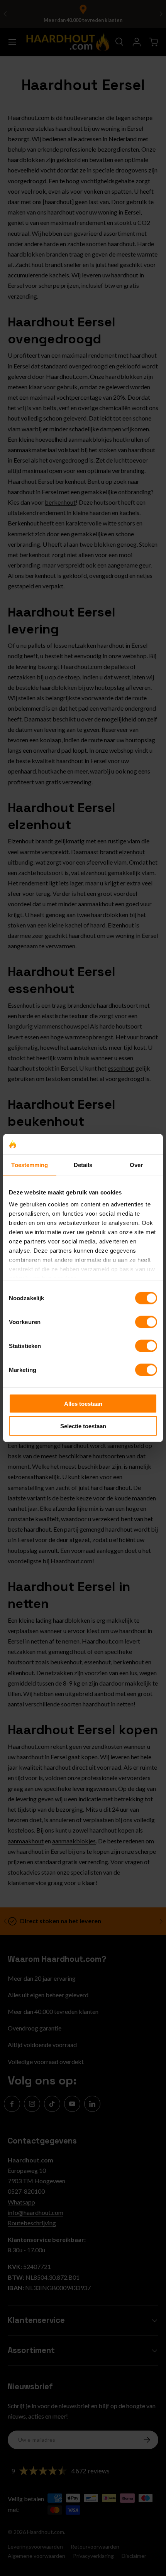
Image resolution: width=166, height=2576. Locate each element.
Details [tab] (83, 1165)
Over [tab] (136, 1165)
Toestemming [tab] (30, 1165)
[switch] (146, 1322)
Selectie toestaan (83, 1426)
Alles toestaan (83, 1403)
